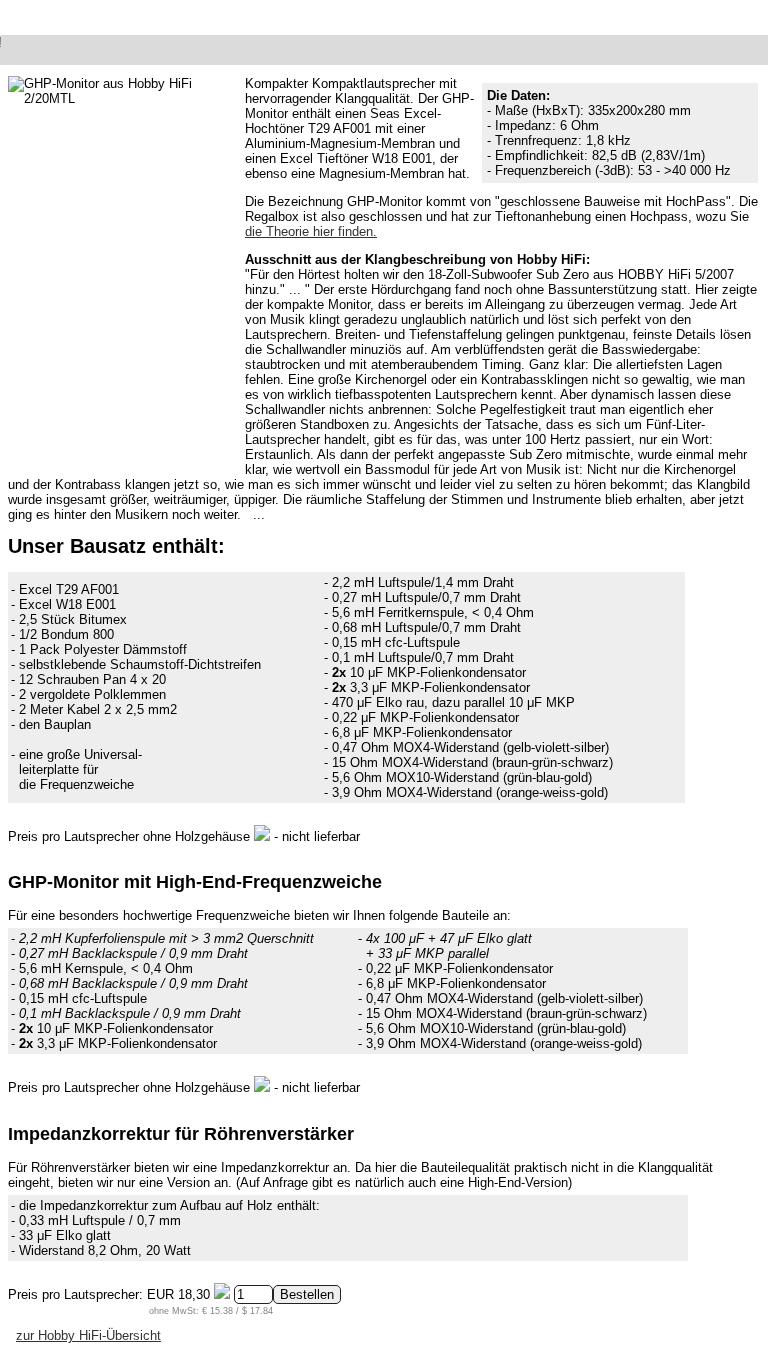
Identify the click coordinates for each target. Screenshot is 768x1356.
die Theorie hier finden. (311, 231)
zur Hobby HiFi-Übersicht (88, 1335)
